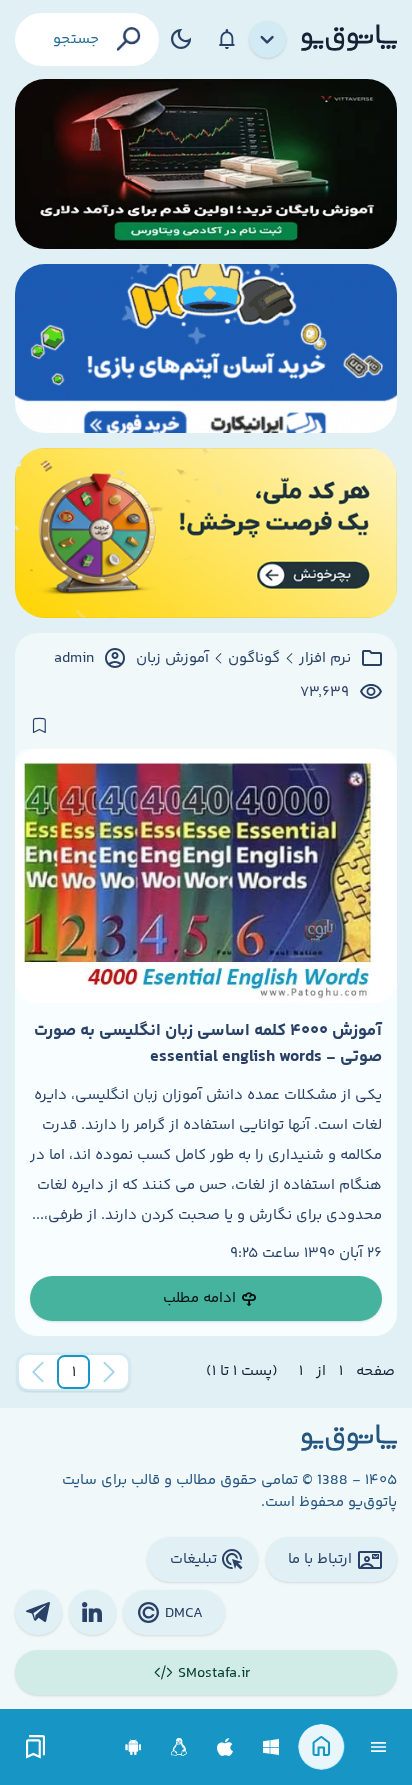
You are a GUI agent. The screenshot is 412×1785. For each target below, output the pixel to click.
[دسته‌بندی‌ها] (268, 40)
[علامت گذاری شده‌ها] (36, 1747)
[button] (74, 1372)
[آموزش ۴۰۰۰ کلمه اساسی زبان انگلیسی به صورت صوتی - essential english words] (206, 875)
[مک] (225, 1747)
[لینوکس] (179, 1747)
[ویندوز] (271, 1747)
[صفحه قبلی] (109, 1372)
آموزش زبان (172, 659)
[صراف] (206, 533)
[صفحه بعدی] (38, 1372)
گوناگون (254, 659)
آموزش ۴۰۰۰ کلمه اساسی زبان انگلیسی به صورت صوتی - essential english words (208, 1044)
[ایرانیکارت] (206, 349)
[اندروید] (133, 1747)
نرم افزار (325, 659)
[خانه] (321, 1747)
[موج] (206, 164)
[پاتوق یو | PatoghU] (349, 39)
